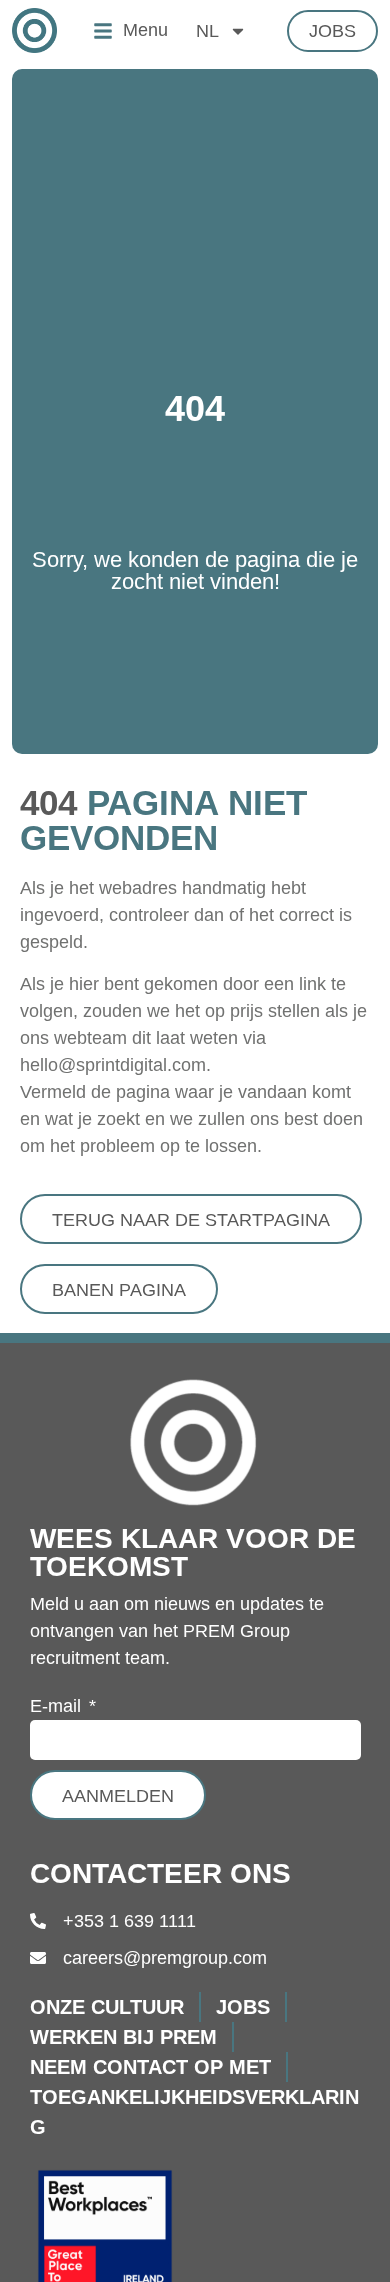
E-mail (58, 1706)
